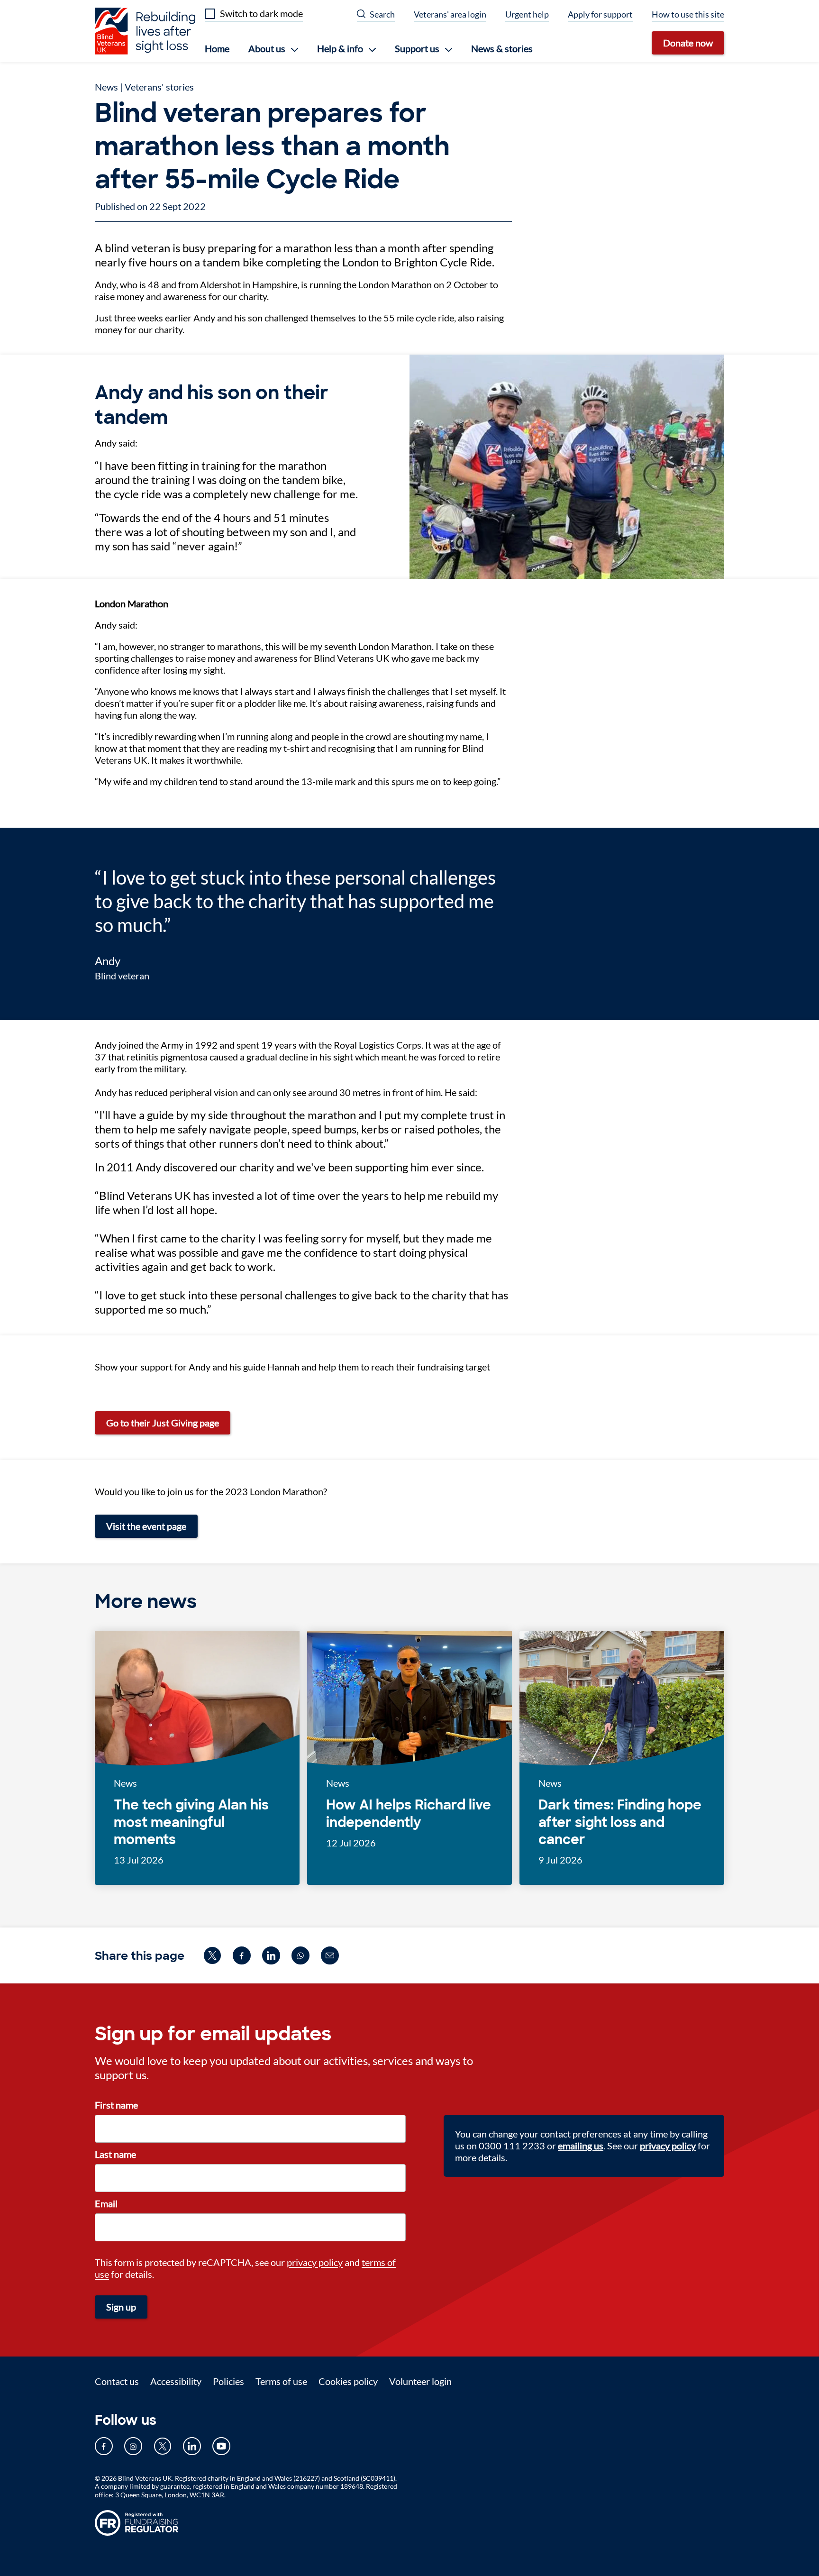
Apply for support (600, 14)
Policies (228, 2381)
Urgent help (527, 14)
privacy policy (315, 2262)
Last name (115, 2154)
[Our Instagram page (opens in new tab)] (133, 2446)
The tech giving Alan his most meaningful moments (191, 1822)
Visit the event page (146, 1526)
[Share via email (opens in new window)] (330, 1955)
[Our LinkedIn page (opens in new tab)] (192, 2446)
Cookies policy (348, 2381)
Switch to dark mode (261, 13)
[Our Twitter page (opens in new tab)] (163, 2446)
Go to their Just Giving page (163, 1423)
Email (106, 2203)
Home (217, 48)
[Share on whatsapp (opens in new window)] (300, 1955)
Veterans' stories (159, 87)
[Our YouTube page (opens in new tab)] (221, 2446)
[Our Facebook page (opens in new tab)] (104, 2446)
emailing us (581, 2146)
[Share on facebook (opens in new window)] (242, 1955)
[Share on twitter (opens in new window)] (212, 1955)
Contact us (117, 2381)
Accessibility (176, 2381)
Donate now (688, 43)
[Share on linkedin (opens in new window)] (271, 1955)
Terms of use (281, 2381)
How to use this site (688, 14)
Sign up (121, 2307)
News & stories (502, 48)
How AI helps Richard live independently (409, 1814)
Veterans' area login (450, 14)
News (106, 87)
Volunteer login (420, 2381)
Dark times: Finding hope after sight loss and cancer (620, 1822)
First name (116, 2105)
